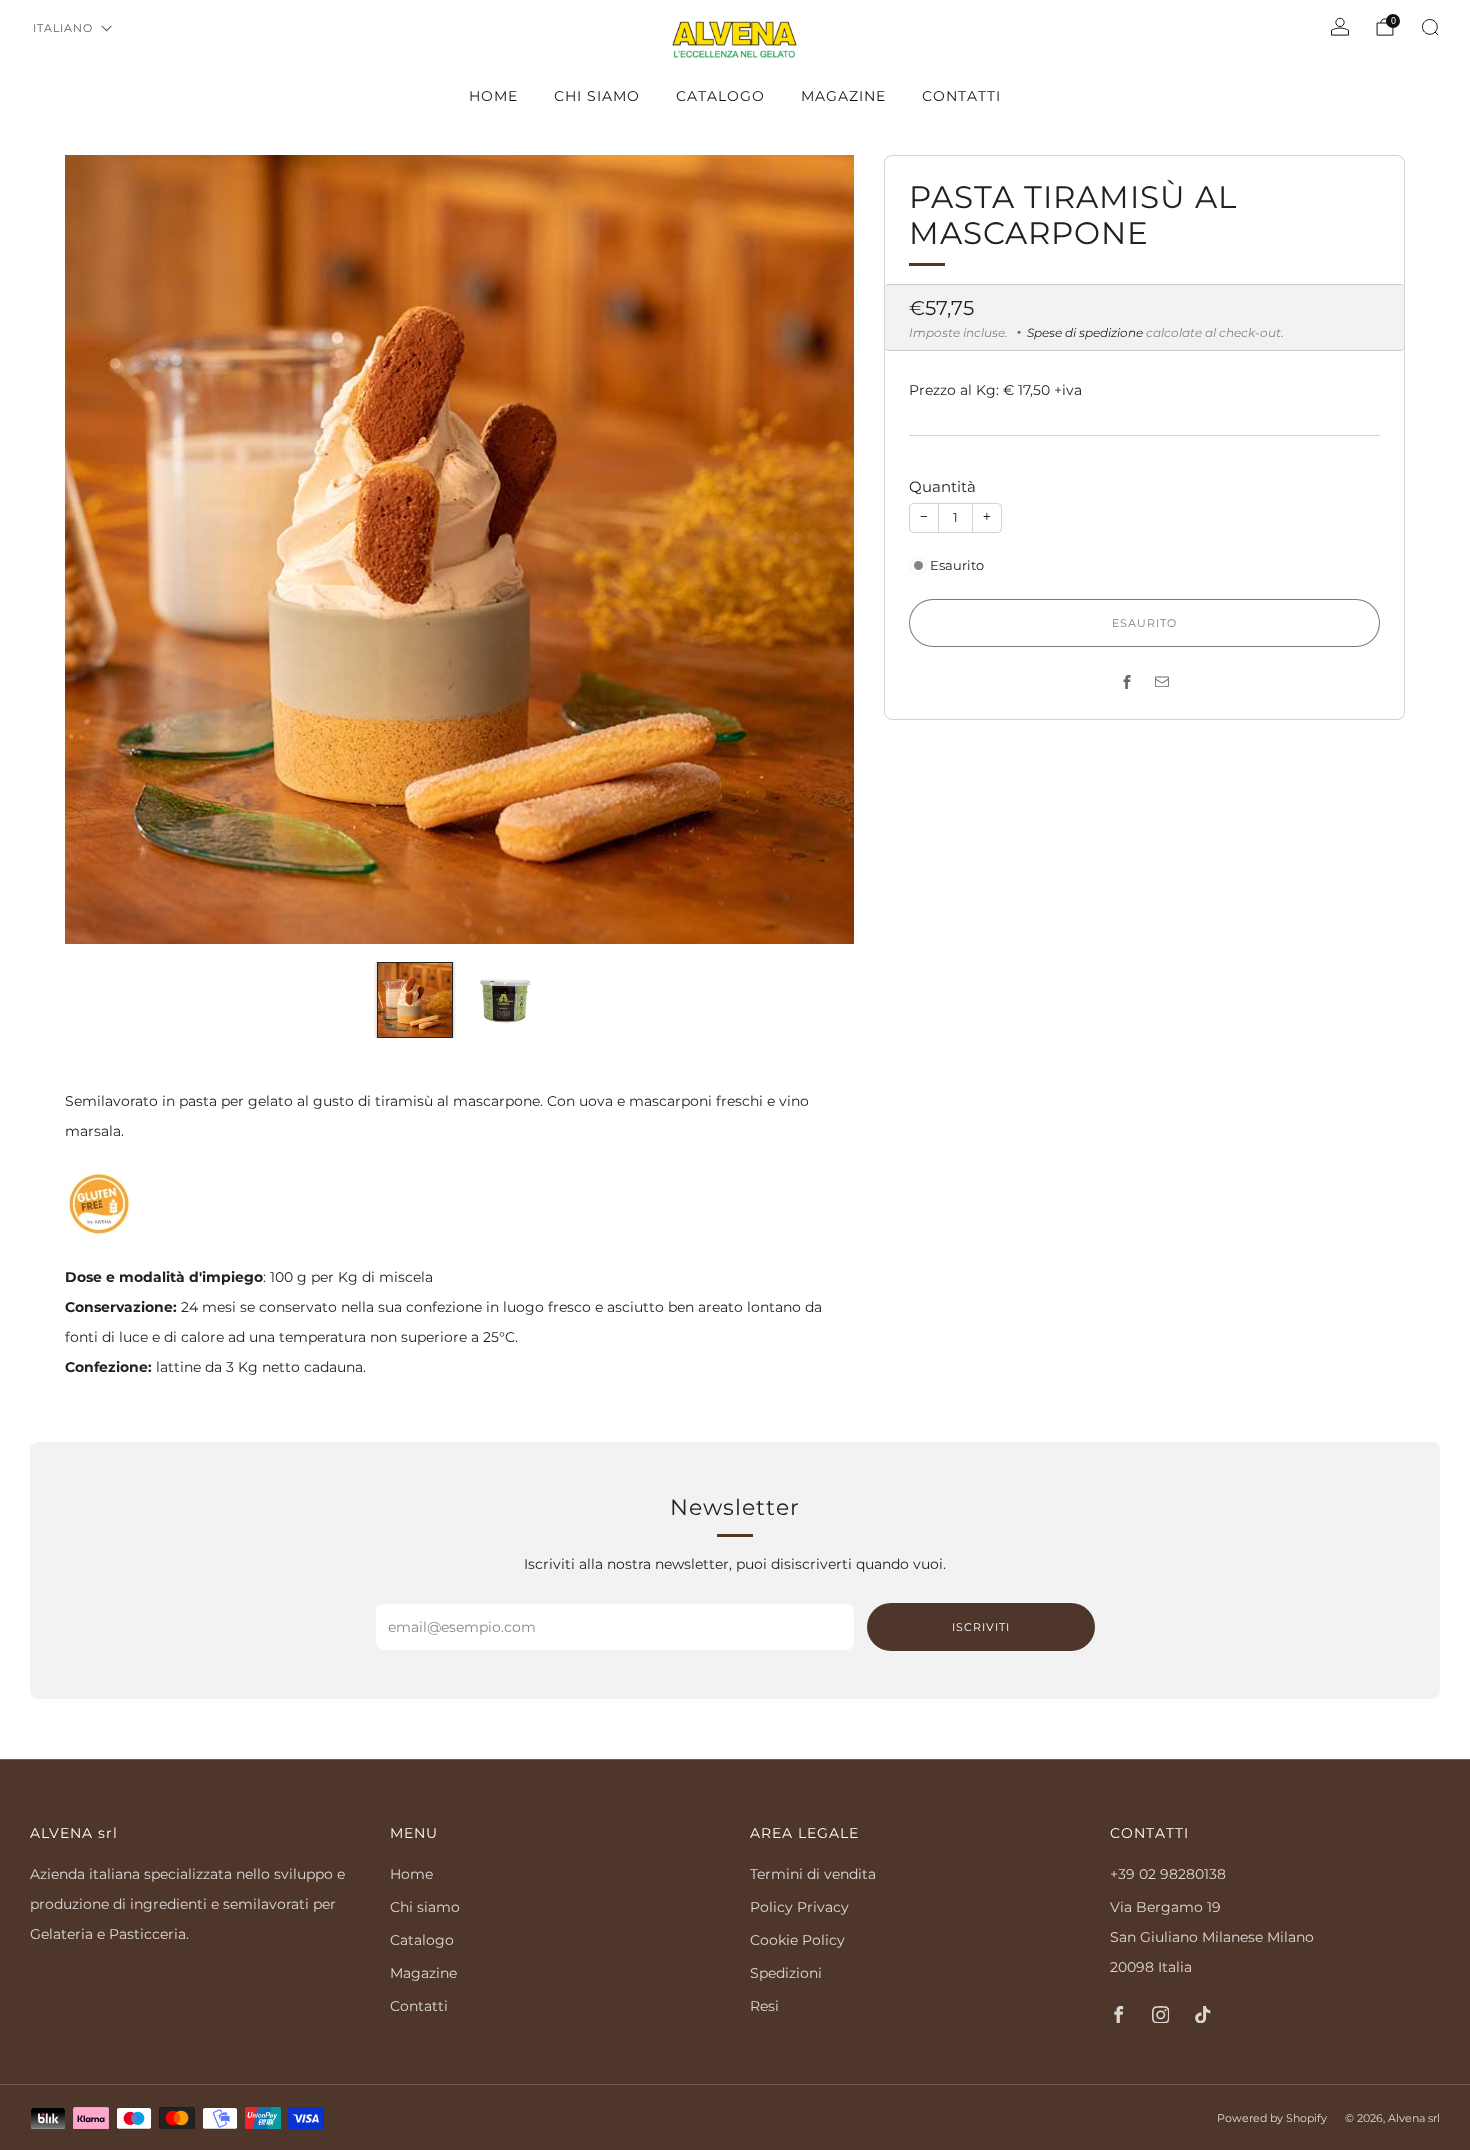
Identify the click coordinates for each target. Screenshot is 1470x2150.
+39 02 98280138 (1168, 1874)
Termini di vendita (813, 1874)
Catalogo (720, 96)
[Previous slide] (104, 550)
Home (493, 96)
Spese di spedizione (1085, 332)
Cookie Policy (797, 1940)
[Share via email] (1162, 681)
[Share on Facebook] (1127, 681)
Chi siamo (597, 96)
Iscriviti (981, 1627)
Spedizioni (786, 1973)
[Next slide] (815, 550)
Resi (764, 2006)
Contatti (961, 96)
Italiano (63, 28)
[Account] (1340, 27)
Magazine (843, 96)
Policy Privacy (799, 1907)
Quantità (942, 486)
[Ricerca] (1430, 27)
